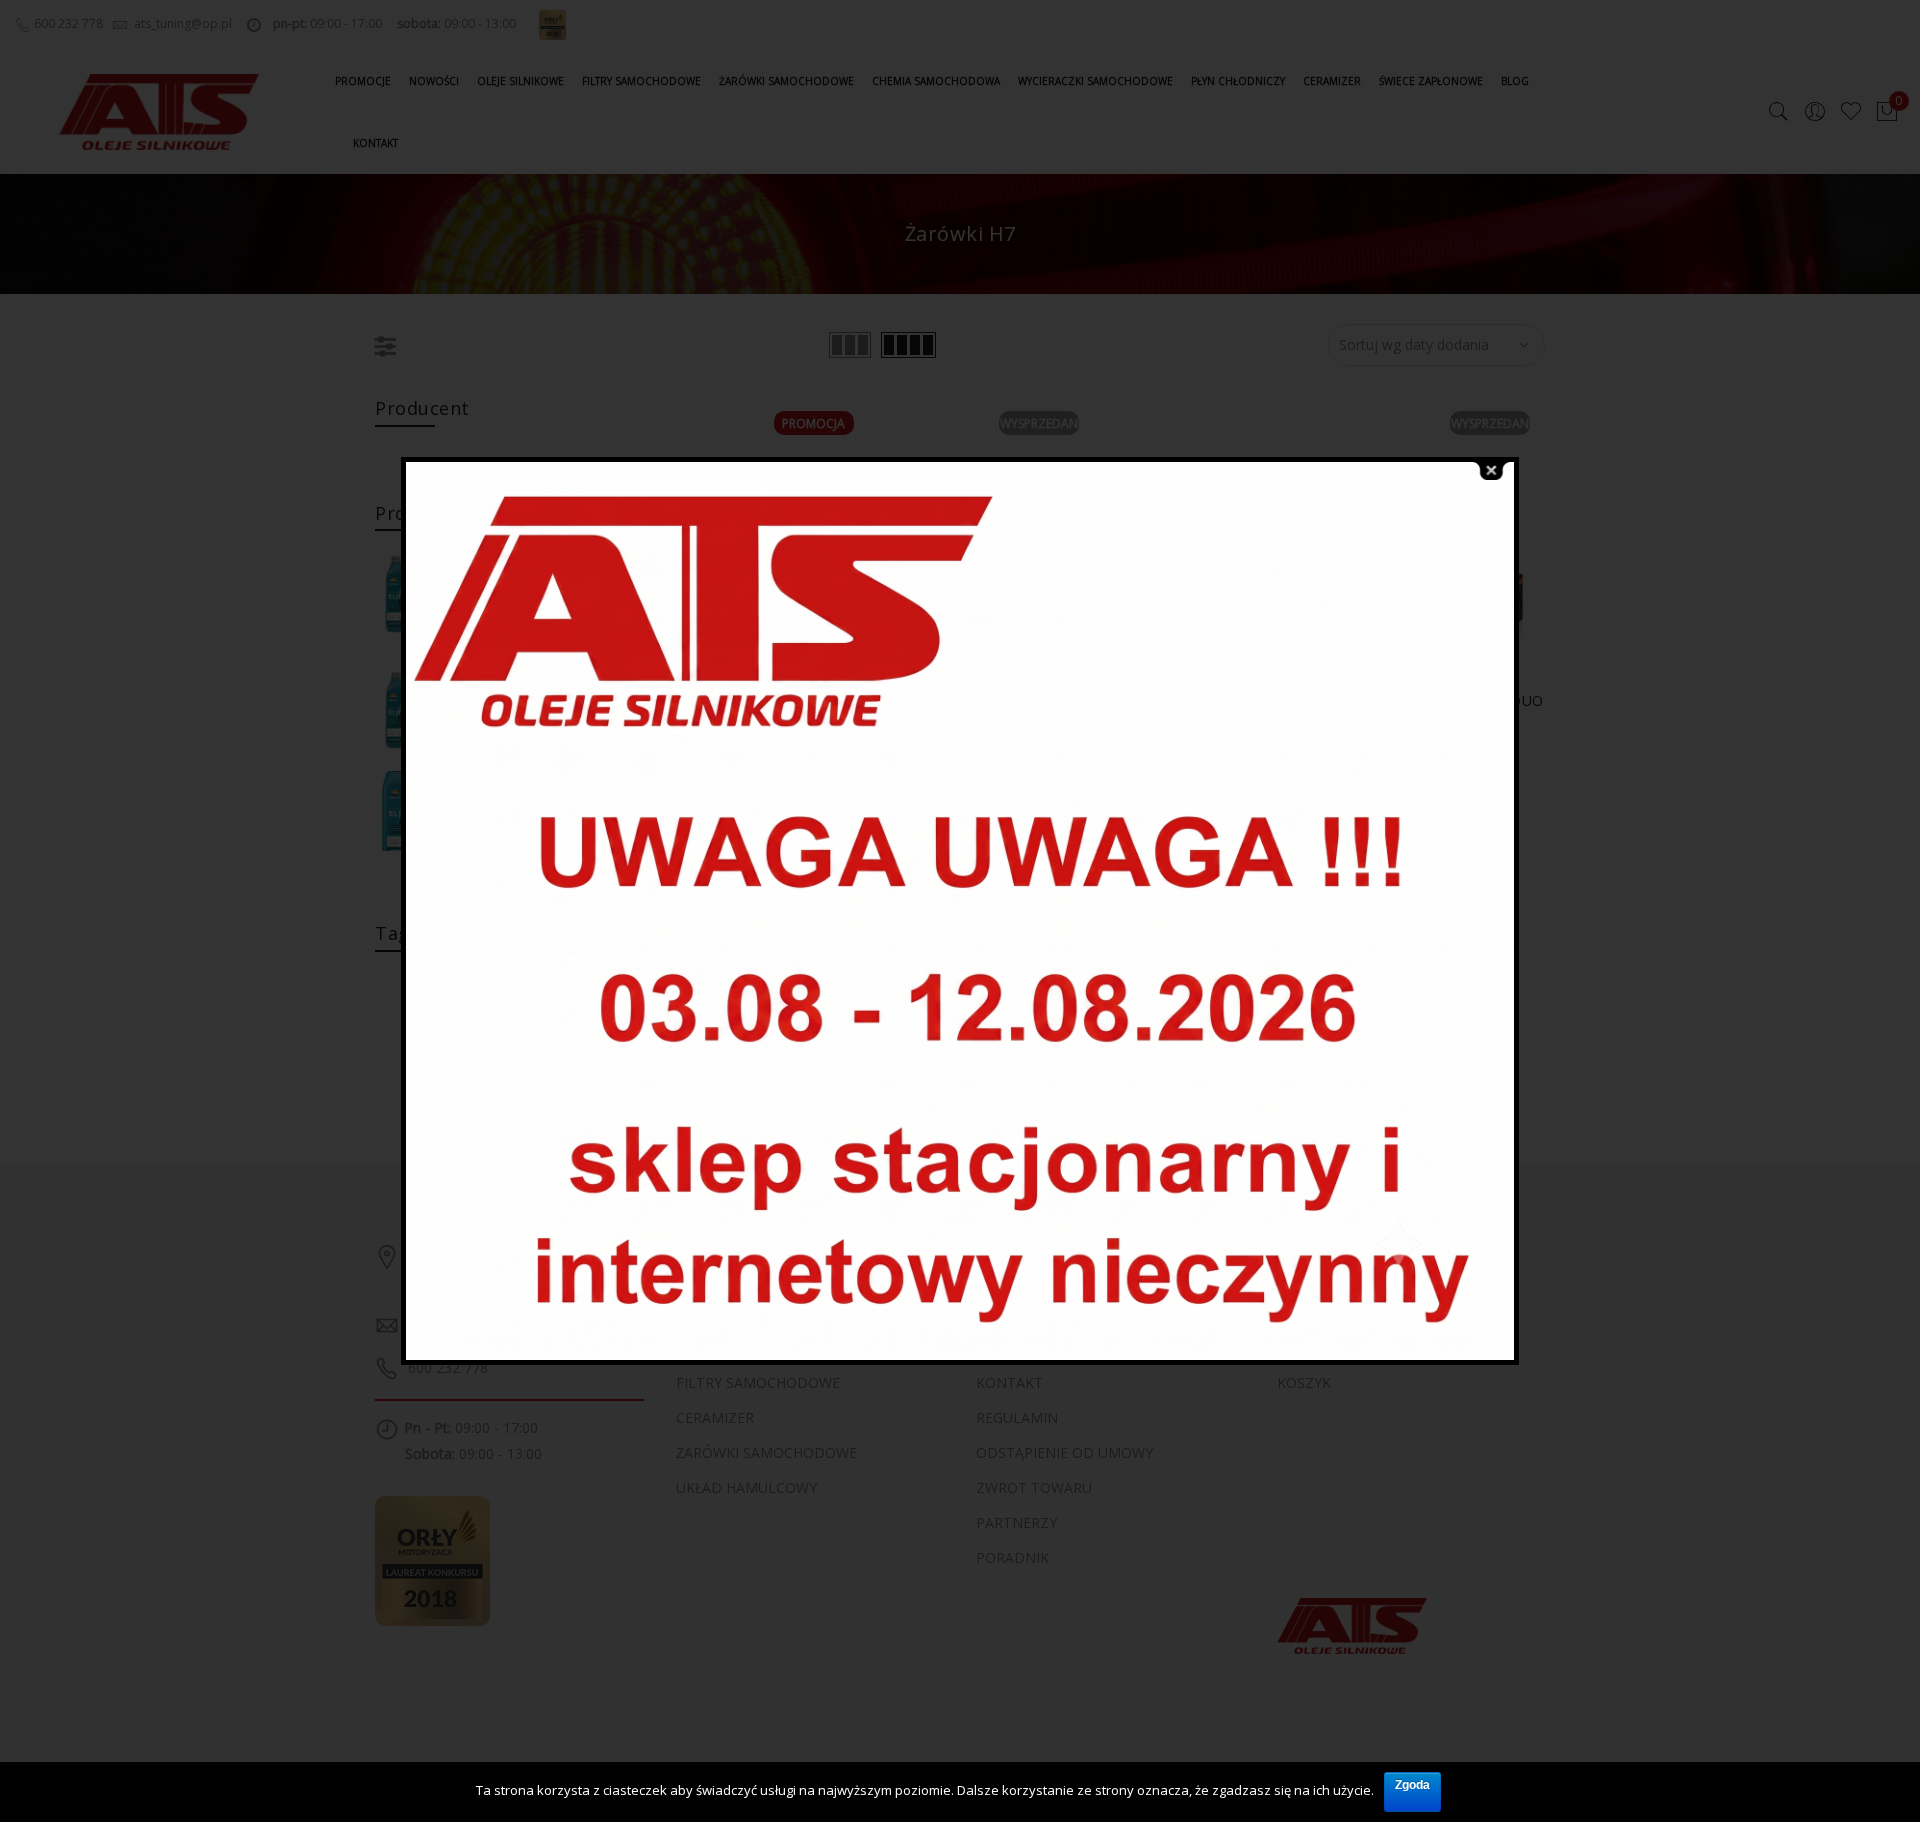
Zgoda (1412, 1785)
